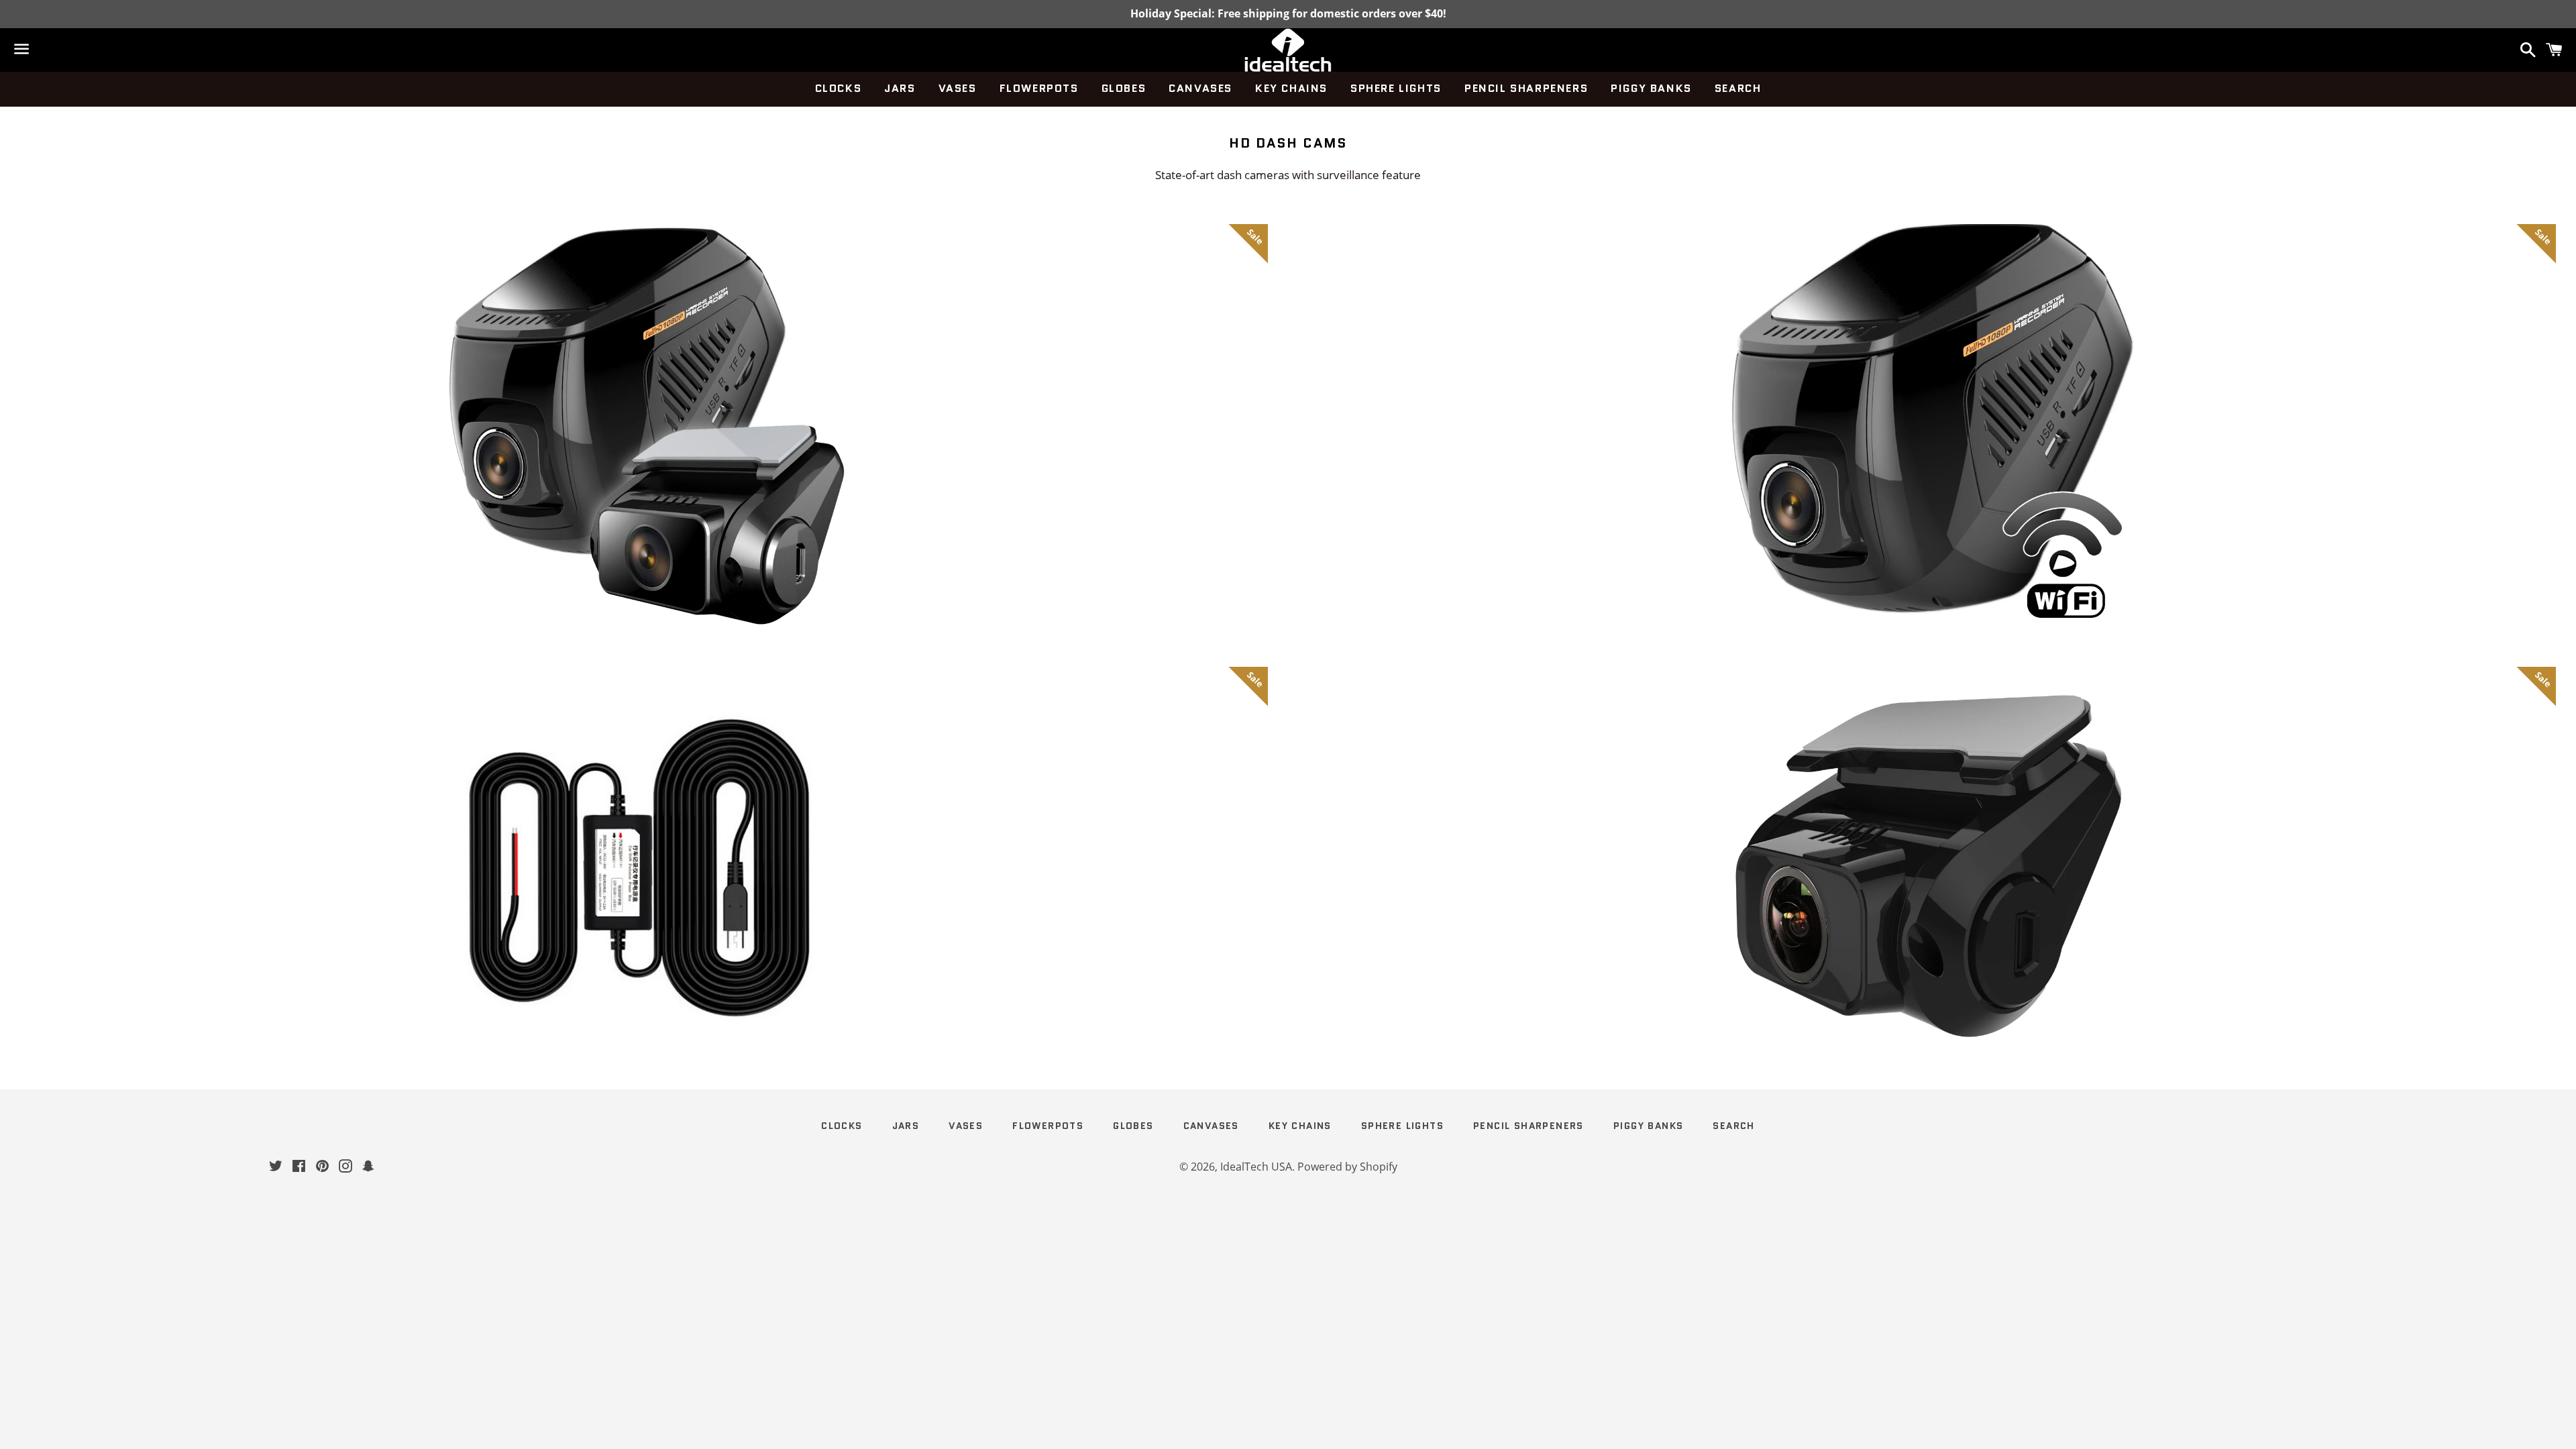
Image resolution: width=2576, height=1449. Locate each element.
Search (1738, 88)
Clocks (839, 88)
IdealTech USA (1256, 1167)
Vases (958, 88)
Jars (900, 88)
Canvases (1200, 88)
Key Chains (1291, 88)
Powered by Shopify (1347, 1167)
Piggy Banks (1651, 88)
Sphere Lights (1396, 88)
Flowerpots (1039, 88)
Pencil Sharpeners (1526, 88)
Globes (1124, 88)
